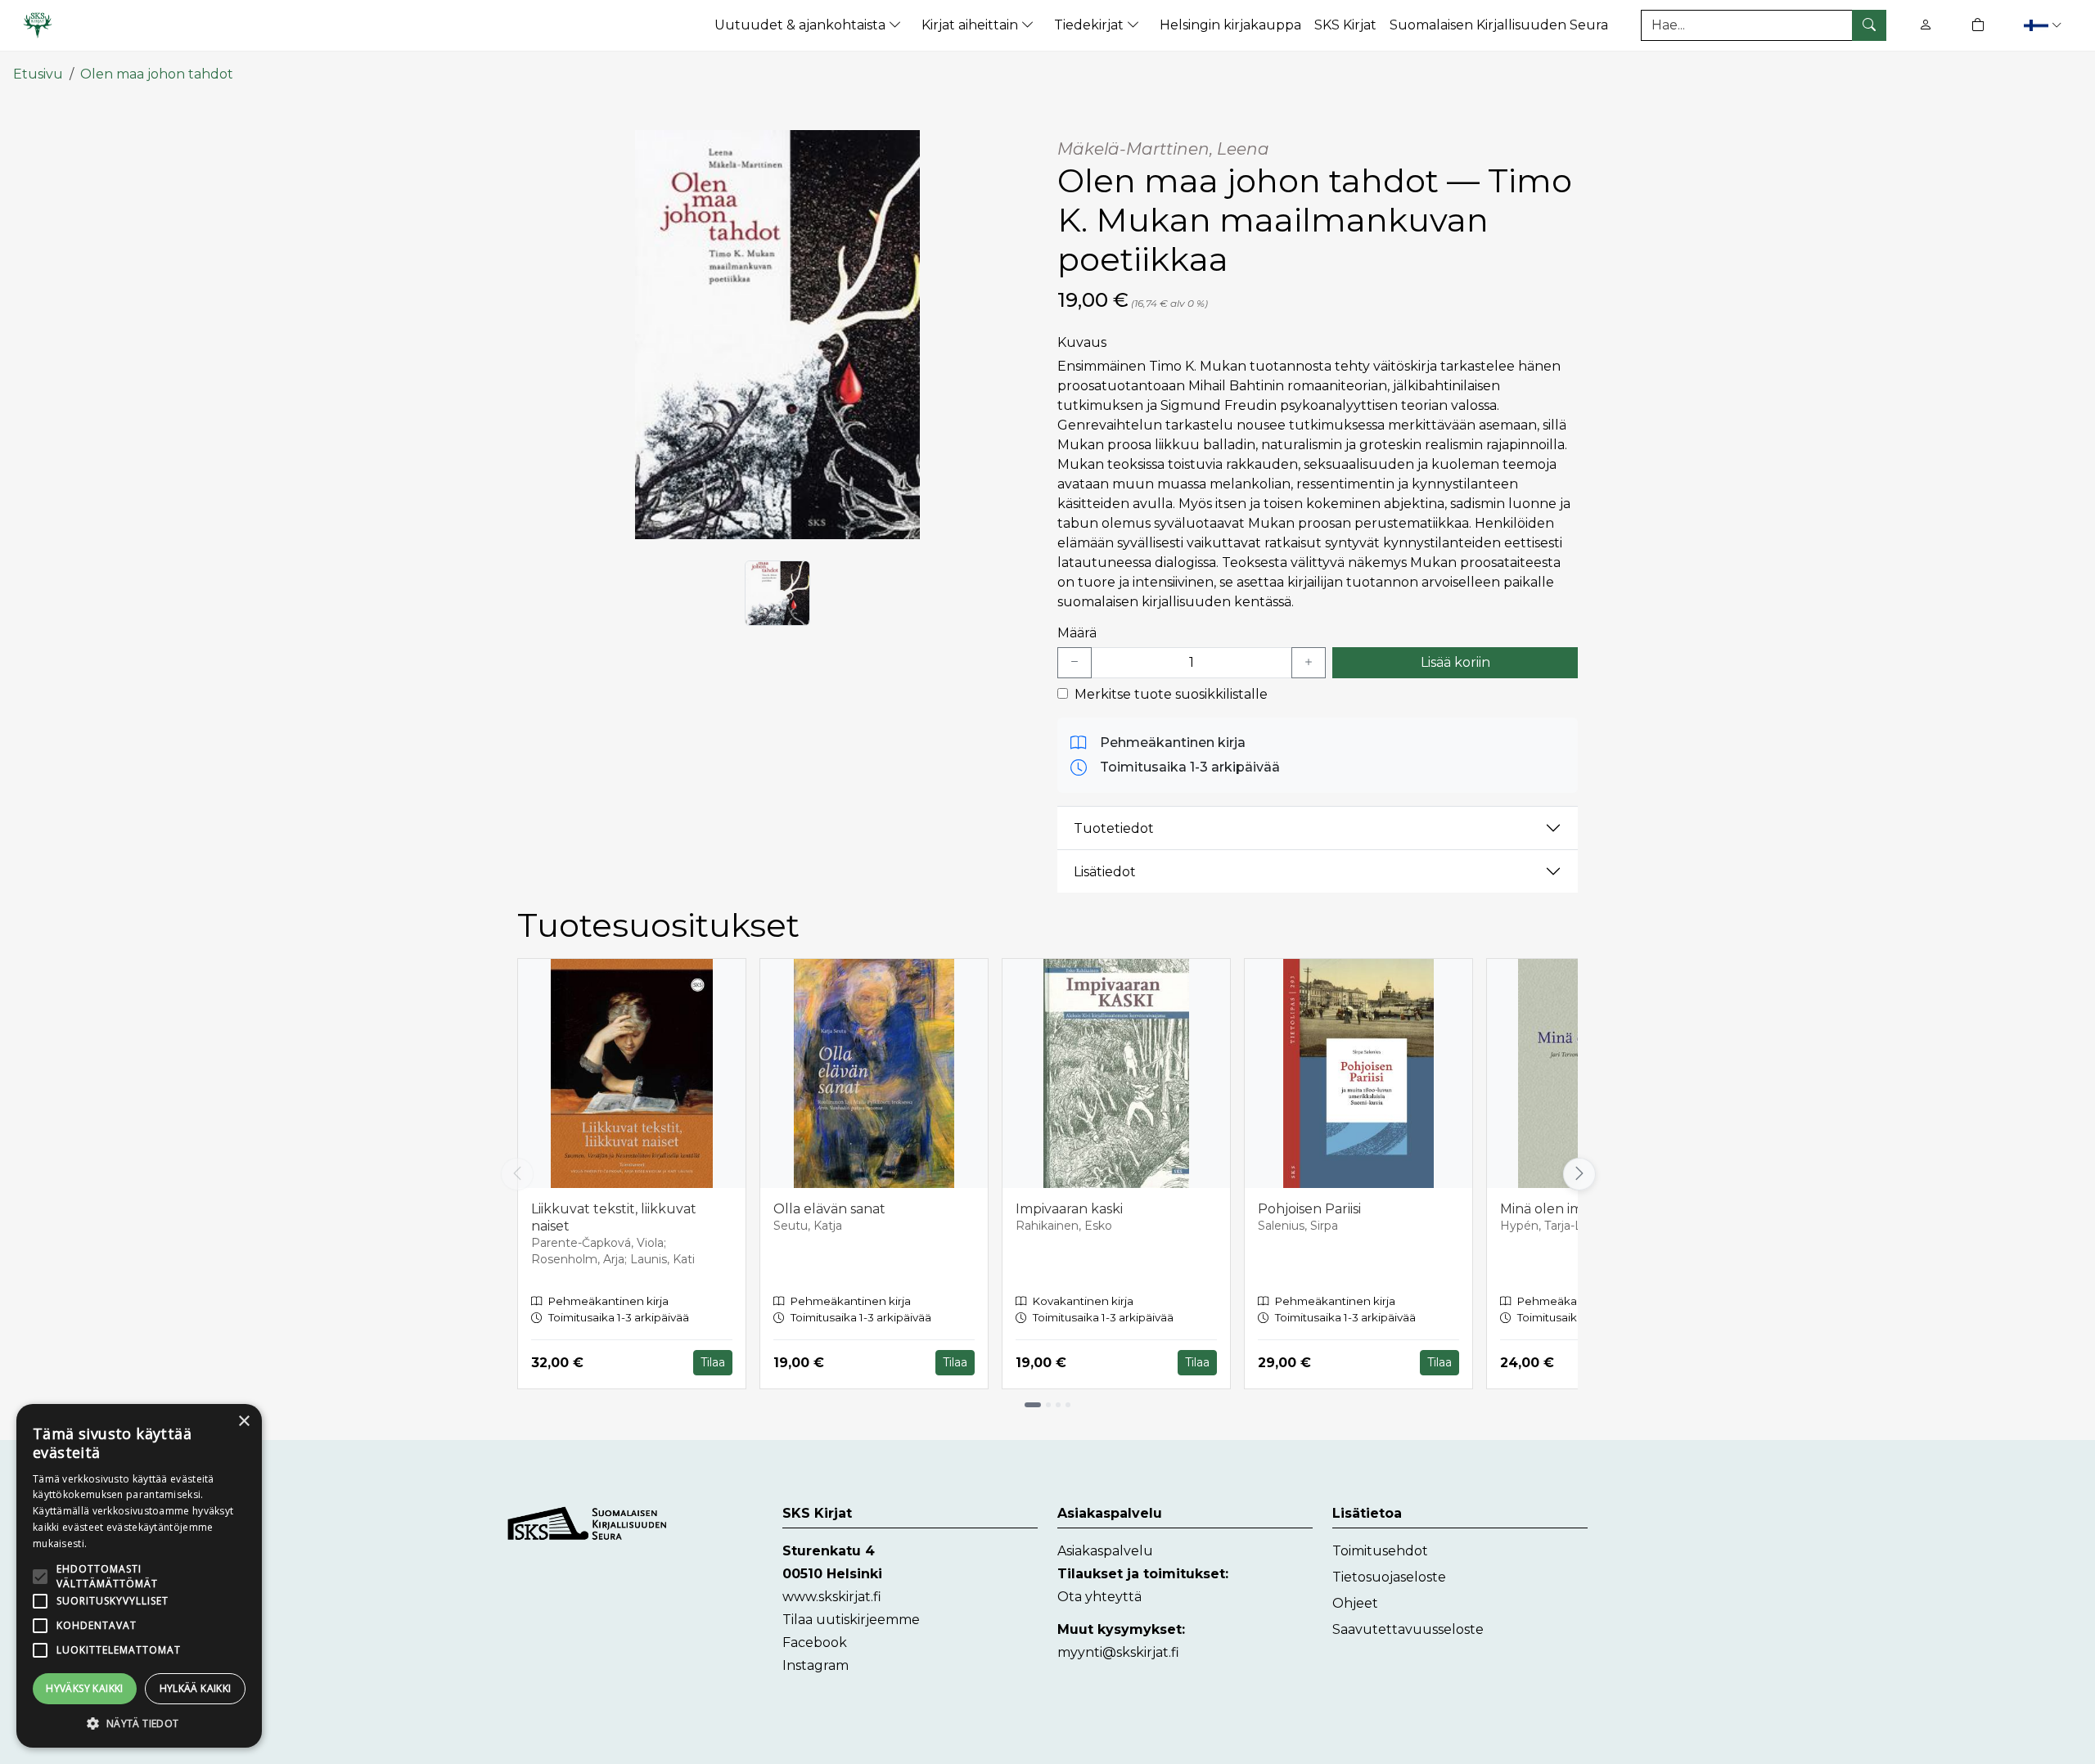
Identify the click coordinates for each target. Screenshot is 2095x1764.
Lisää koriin (1455, 662)
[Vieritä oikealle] (1578, 1174)
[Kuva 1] (777, 593)
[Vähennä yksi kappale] (1075, 663)
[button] (2045, 25)
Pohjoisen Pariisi (1309, 1209)
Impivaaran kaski (1069, 1209)
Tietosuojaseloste (1389, 1577)
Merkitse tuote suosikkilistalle (1171, 694)
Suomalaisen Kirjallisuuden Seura (1499, 25)
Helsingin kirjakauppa (1230, 25)
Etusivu (38, 74)
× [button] (243, 1422)
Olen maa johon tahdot (157, 74)
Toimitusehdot (1380, 1551)
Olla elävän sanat (829, 1209)
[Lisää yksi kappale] (1309, 663)
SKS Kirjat (1345, 25)
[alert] (139, 1576)
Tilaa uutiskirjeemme (851, 1620)
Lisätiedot (1105, 872)
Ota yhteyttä (1099, 1597)
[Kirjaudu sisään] (1926, 25)
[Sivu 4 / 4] (1068, 1405)
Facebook (815, 1642)
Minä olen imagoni (1559, 1209)
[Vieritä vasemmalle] (517, 1174)
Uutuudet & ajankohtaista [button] (802, 25)
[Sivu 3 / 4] (1058, 1405)
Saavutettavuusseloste (1408, 1629)
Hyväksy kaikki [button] (85, 1688)
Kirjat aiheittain (971, 25)
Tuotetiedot (1114, 828)
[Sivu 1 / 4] (1033, 1405)
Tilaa (713, 1362)
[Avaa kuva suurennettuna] (777, 335)
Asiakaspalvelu (1105, 1551)
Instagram (815, 1665)
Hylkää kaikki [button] (196, 1688)
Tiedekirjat (1090, 25)
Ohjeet (1355, 1603)
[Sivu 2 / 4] (1048, 1405)
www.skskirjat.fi (832, 1597)
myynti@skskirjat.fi (1118, 1652)
